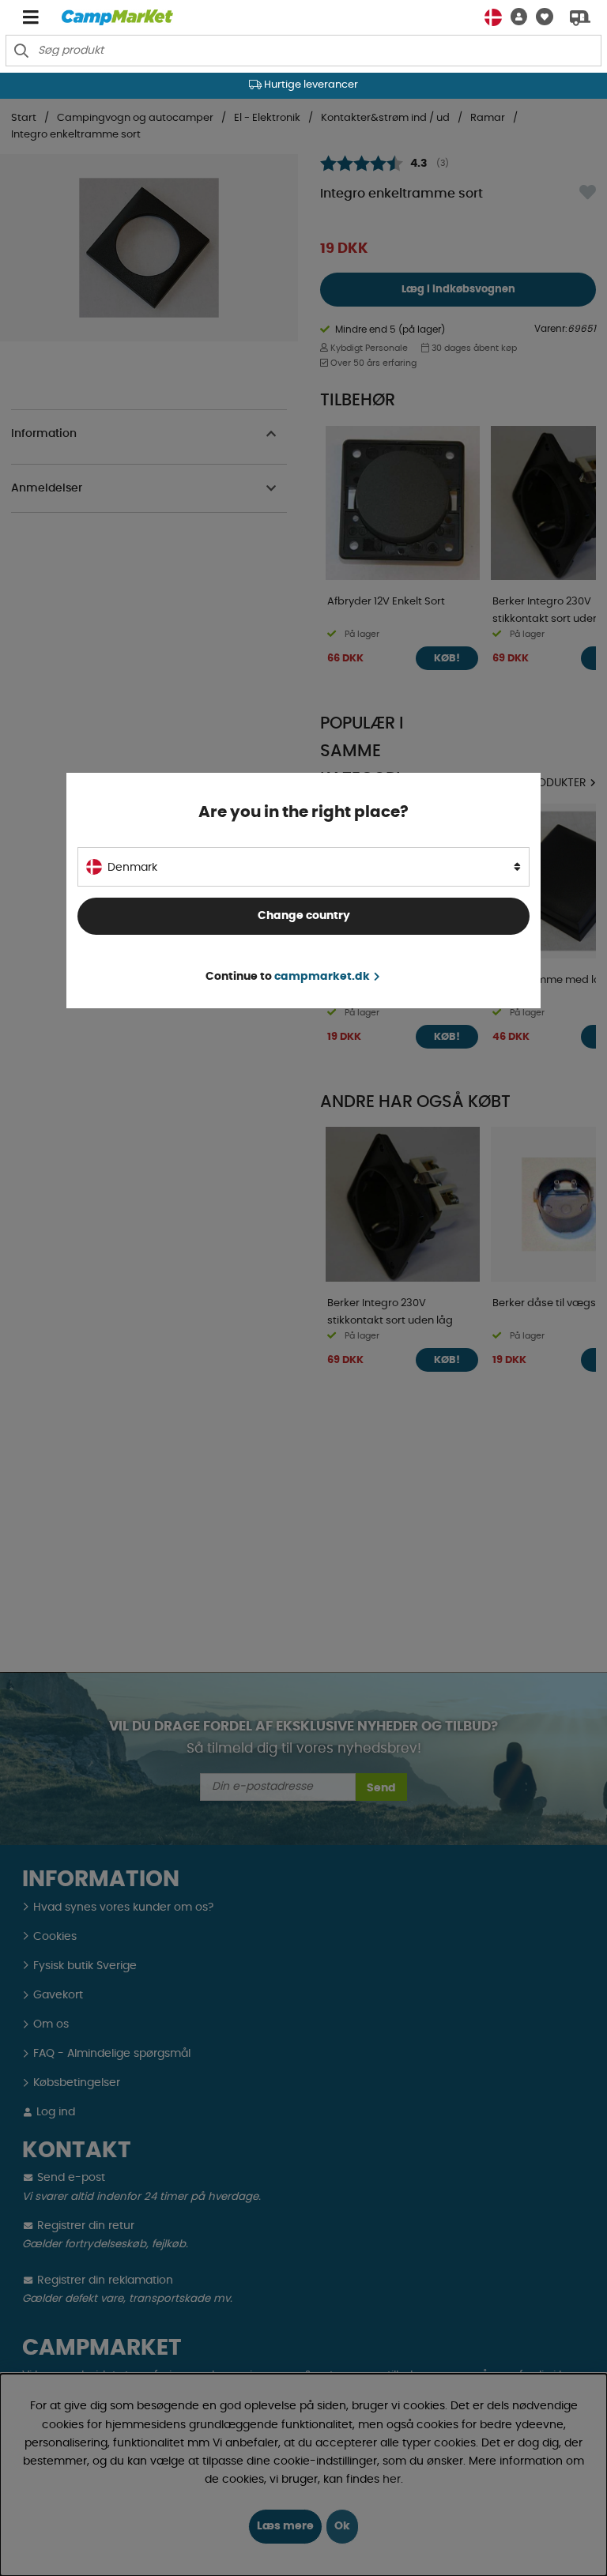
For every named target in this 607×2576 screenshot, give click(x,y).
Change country (304, 916)
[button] (515, 17)
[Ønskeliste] (540, 17)
